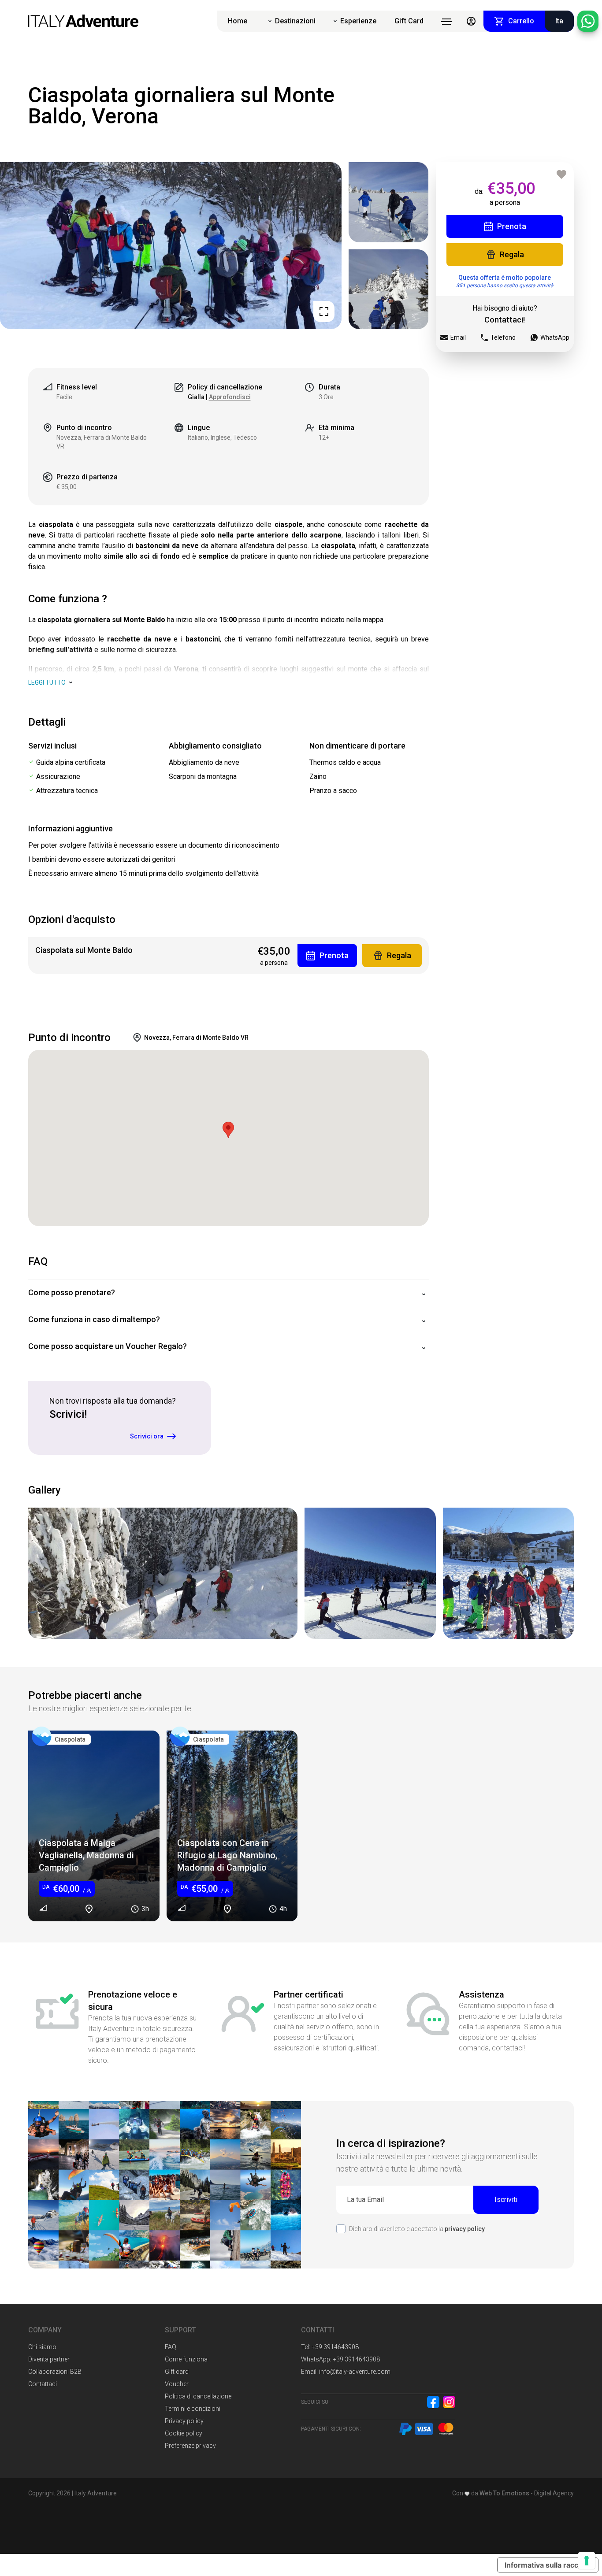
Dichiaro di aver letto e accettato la (417, 2229)
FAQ (171, 2347)
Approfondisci (230, 397)
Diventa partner (49, 2359)
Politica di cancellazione (198, 2396)
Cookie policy (184, 2433)
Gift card (177, 2372)
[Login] (471, 21)
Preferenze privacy (190, 2446)
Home (238, 21)
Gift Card (409, 21)
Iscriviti (506, 2200)
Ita (559, 21)
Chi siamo (42, 2347)
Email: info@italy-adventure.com (346, 2372)
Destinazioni (295, 21)
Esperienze (358, 21)
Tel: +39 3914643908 (330, 2347)
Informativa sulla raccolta (548, 2565)
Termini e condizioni (193, 2409)
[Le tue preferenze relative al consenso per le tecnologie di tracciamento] (587, 2561)
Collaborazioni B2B (55, 2372)
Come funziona (186, 2359)
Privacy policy (184, 2421)
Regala (512, 254)
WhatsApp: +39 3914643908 (340, 2359)
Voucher (177, 2384)
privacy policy (465, 2229)
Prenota (512, 226)
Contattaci (43, 2384)
